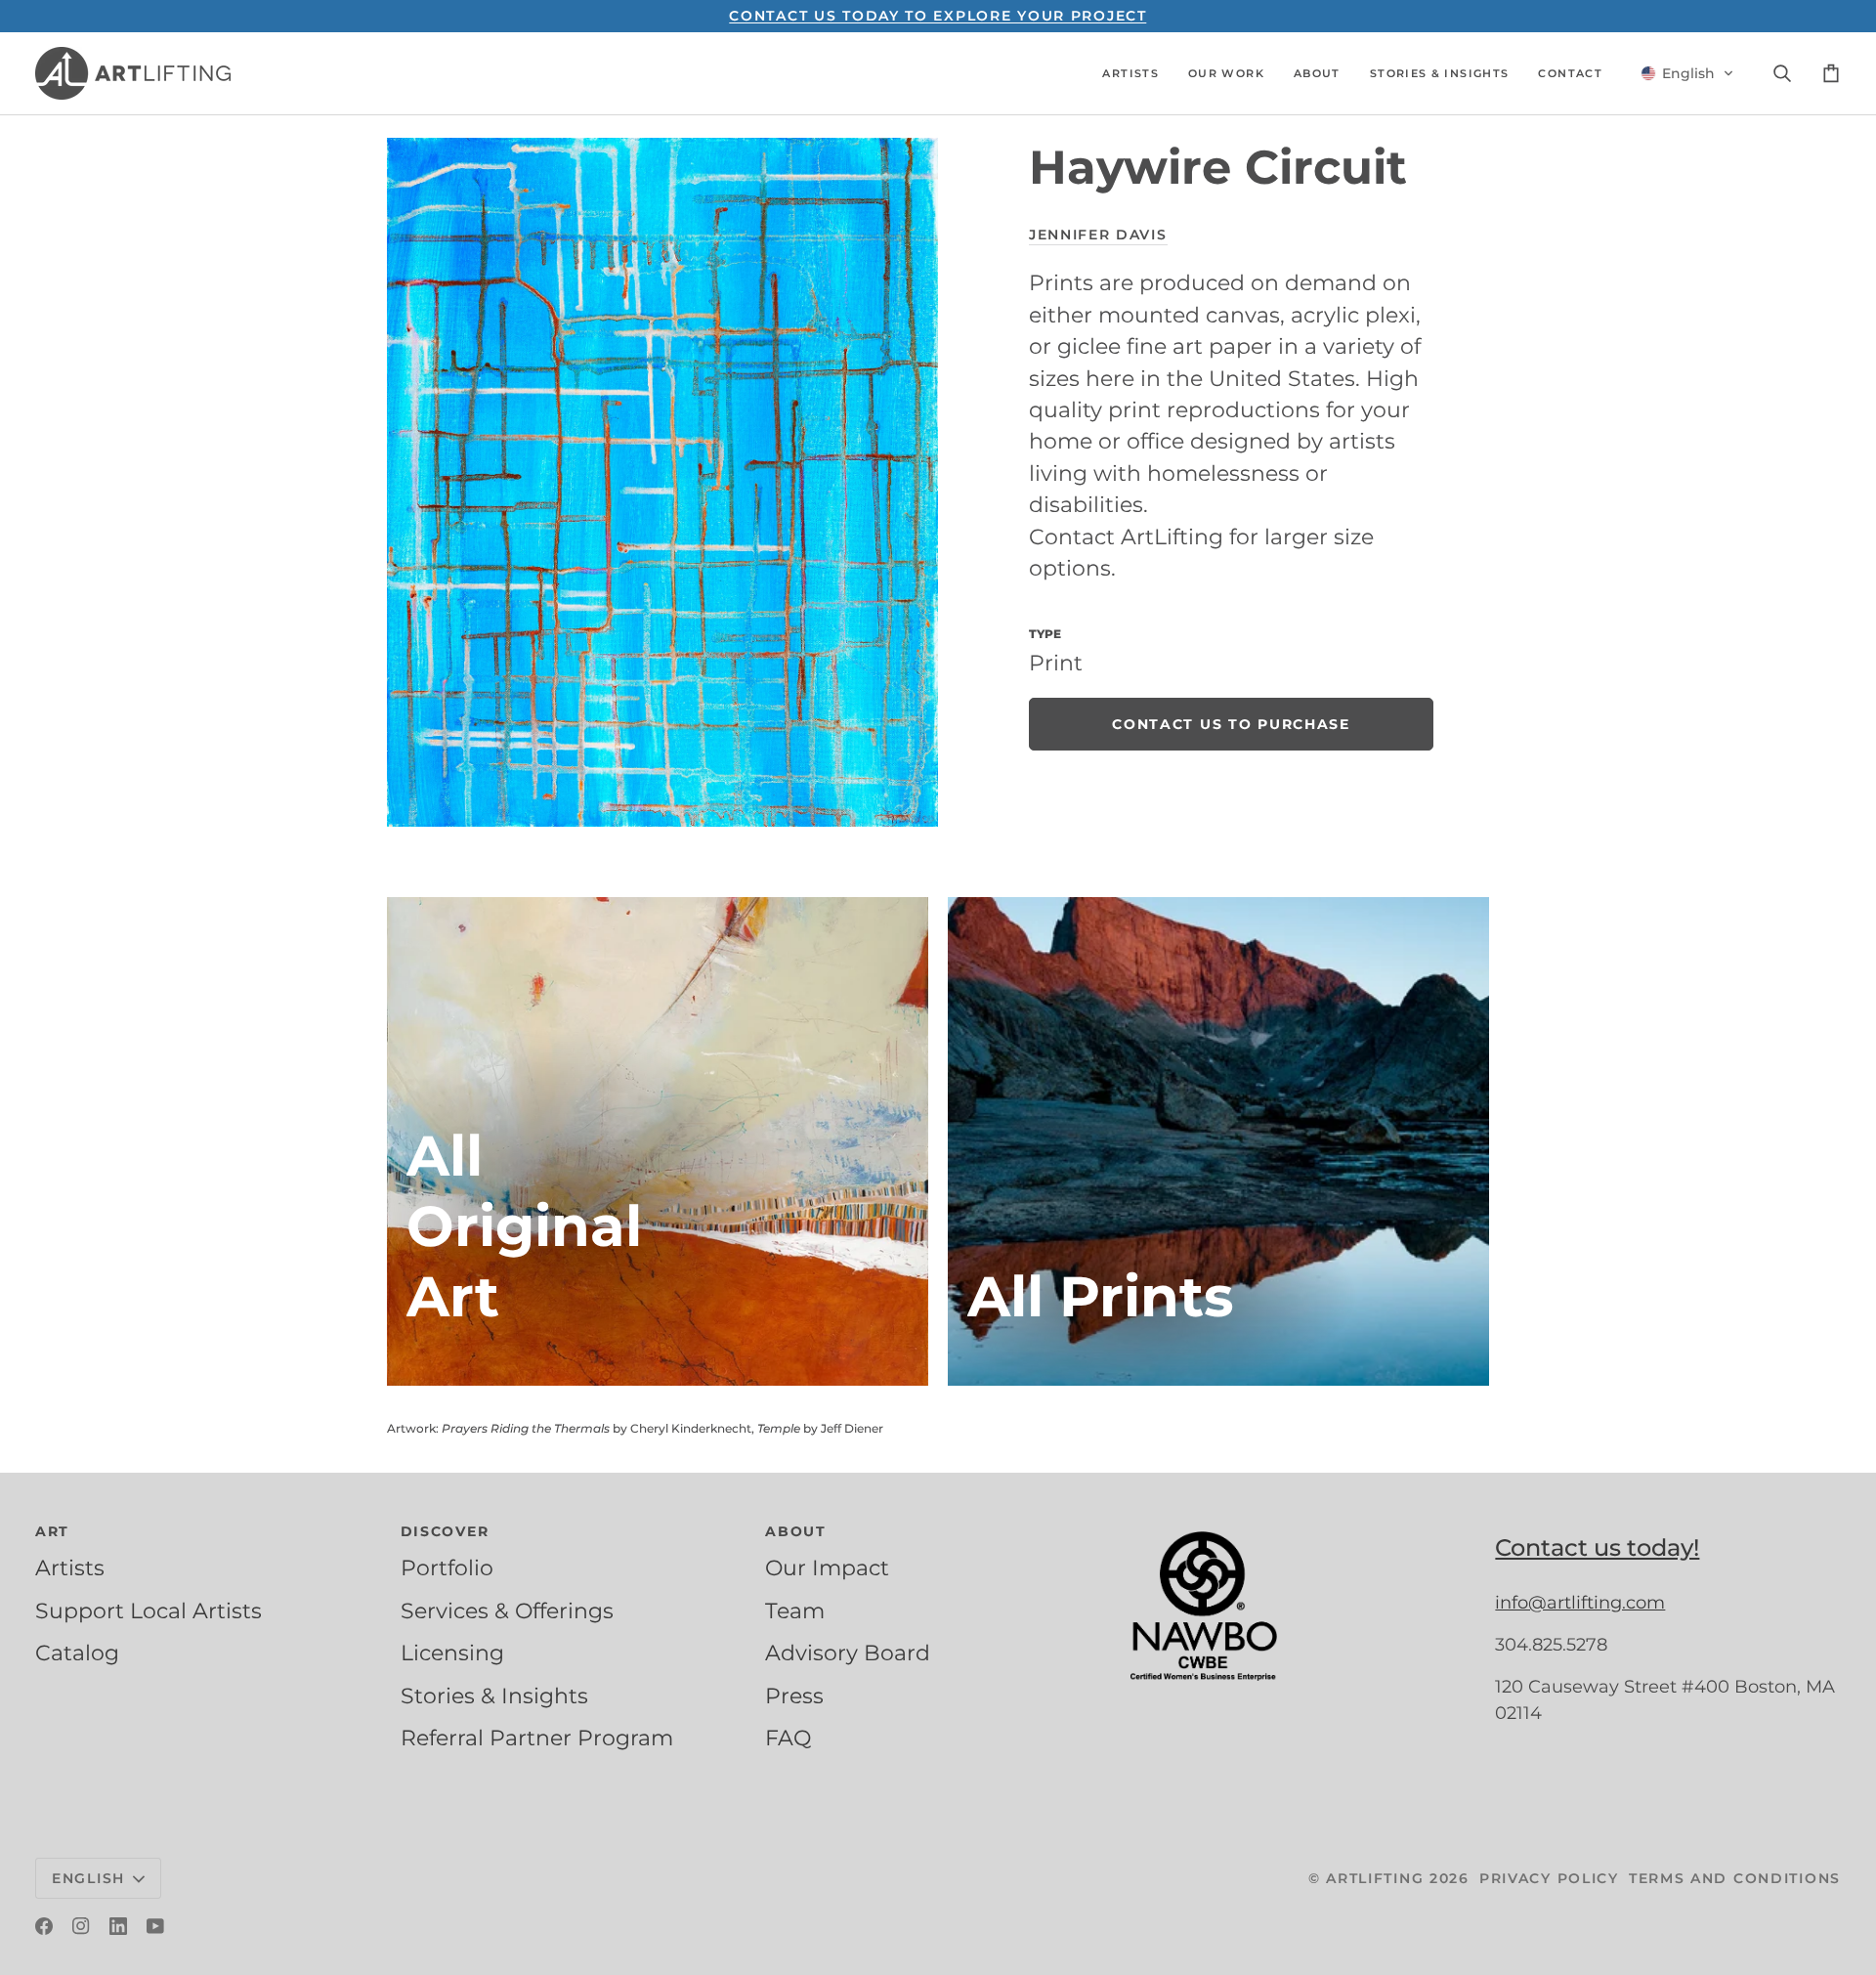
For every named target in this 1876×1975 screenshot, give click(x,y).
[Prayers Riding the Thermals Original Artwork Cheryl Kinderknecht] (658, 1141)
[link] (1231, 725)
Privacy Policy (1549, 1878)
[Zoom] (662, 482)
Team (795, 1610)
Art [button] (52, 1531)
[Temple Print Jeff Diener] (1218, 1141)
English (88, 1878)
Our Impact (827, 1567)
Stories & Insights (494, 1696)
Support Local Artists (149, 1610)
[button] (1130, 73)
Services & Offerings (507, 1610)
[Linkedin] (118, 1926)
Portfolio (447, 1567)
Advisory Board (848, 1653)
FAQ (788, 1738)
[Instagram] (81, 1926)
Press (794, 1696)
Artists (70, 1567)
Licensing (452, 1653)
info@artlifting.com (1580, 1603)
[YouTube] (155, 1926)
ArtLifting (1375, 1878)
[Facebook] (44, 1926)
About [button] (796, 1531)
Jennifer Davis (1098, 235)
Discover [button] (445, 1531)
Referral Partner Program (537, 1738)
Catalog (77, 1653)
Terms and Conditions (1735, 1878)
